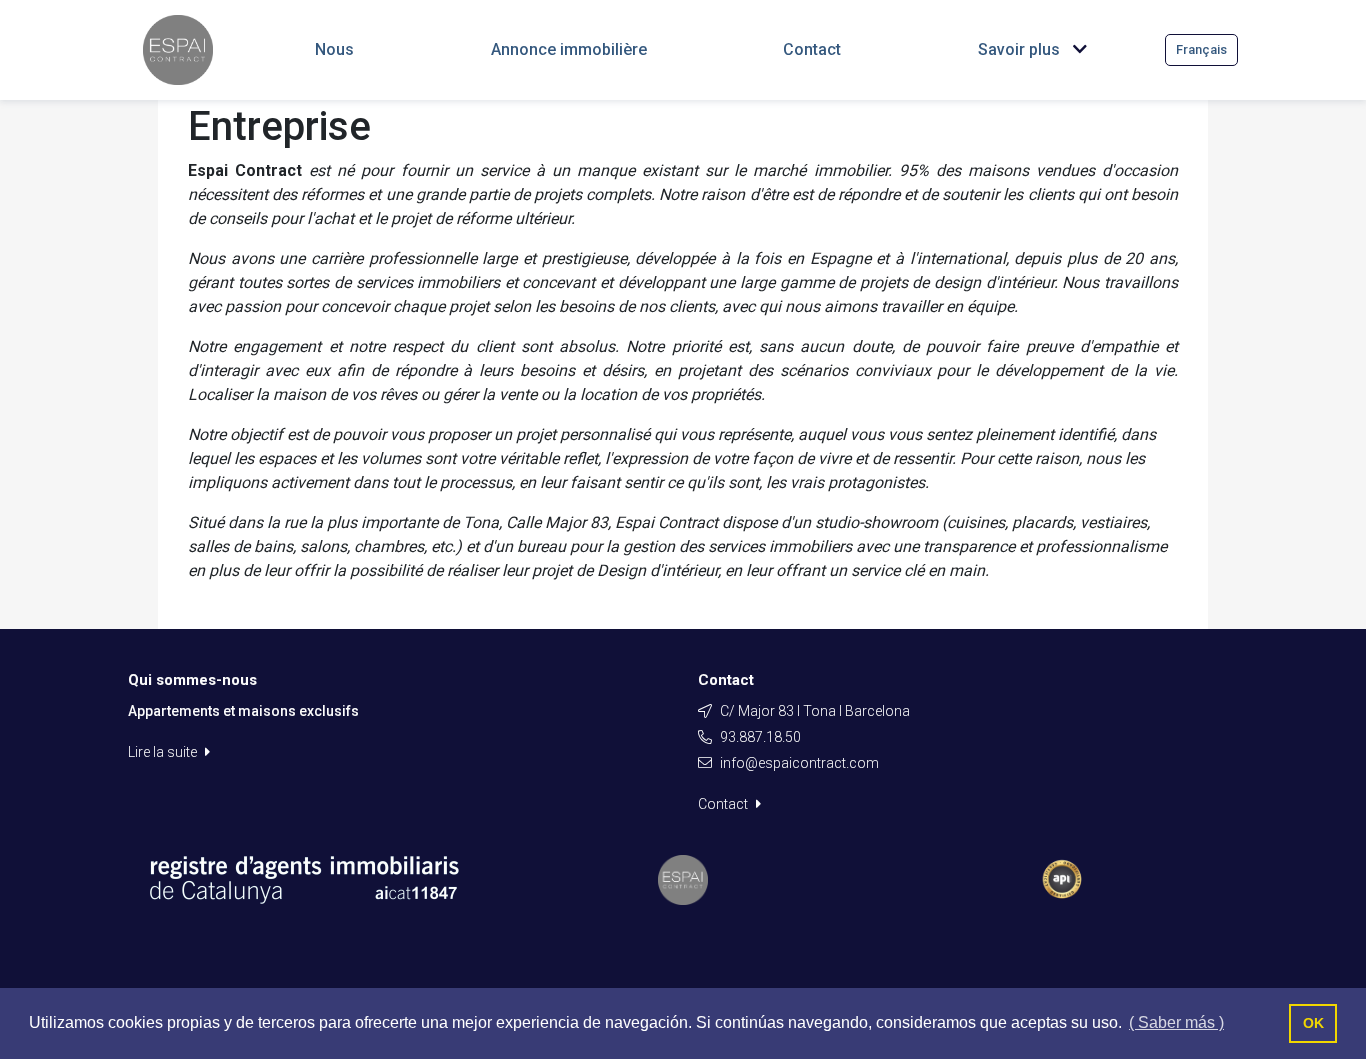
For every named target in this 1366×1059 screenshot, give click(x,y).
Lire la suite (164, 752)
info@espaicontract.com (799, 763)
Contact (724, 804)
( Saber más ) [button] (1176, 1022)
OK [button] (1313, 1023)
